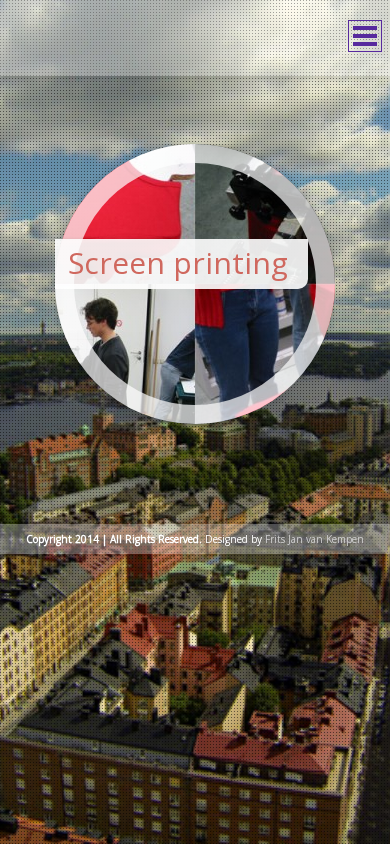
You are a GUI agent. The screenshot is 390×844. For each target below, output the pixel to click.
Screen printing (178, 262)
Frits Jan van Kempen (314, 543)
